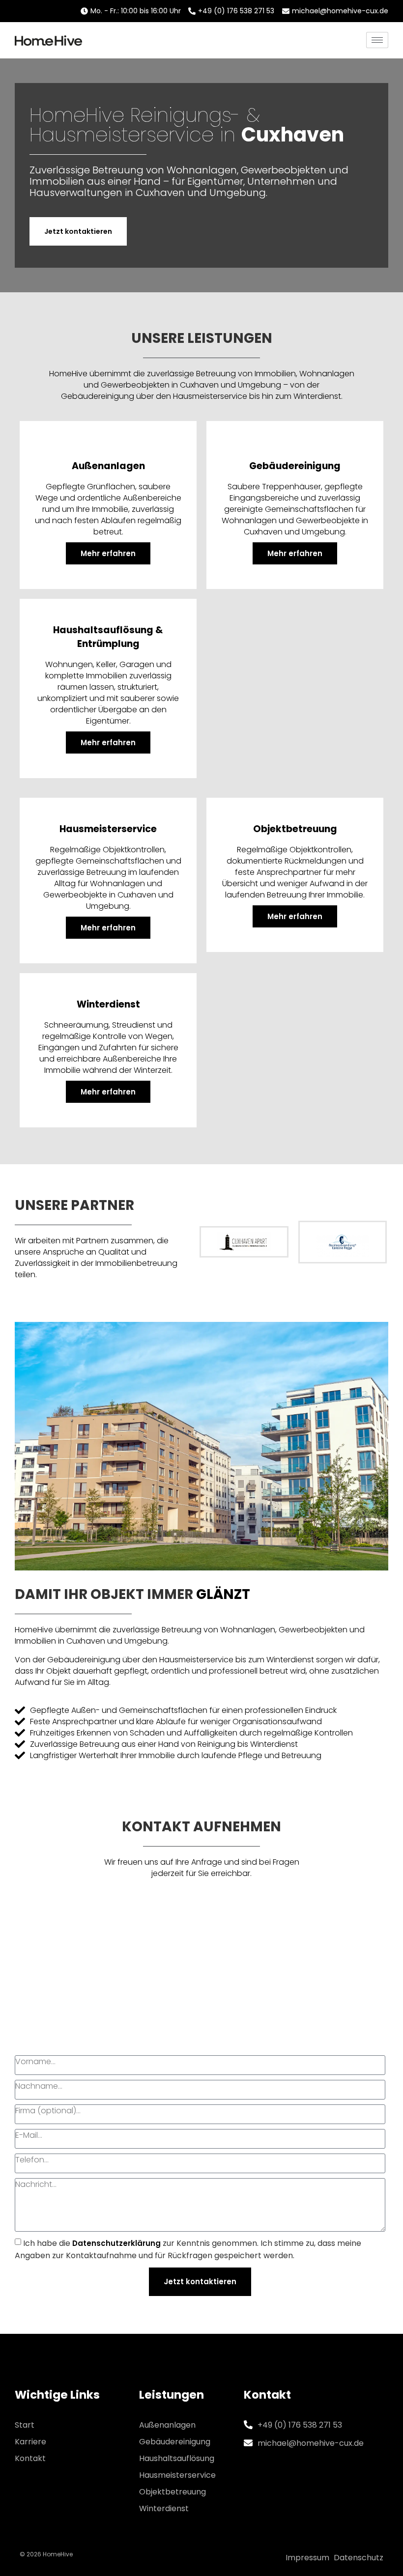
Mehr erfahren (108, 553)
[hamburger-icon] (377, 40)
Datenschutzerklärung (116, 2243)
